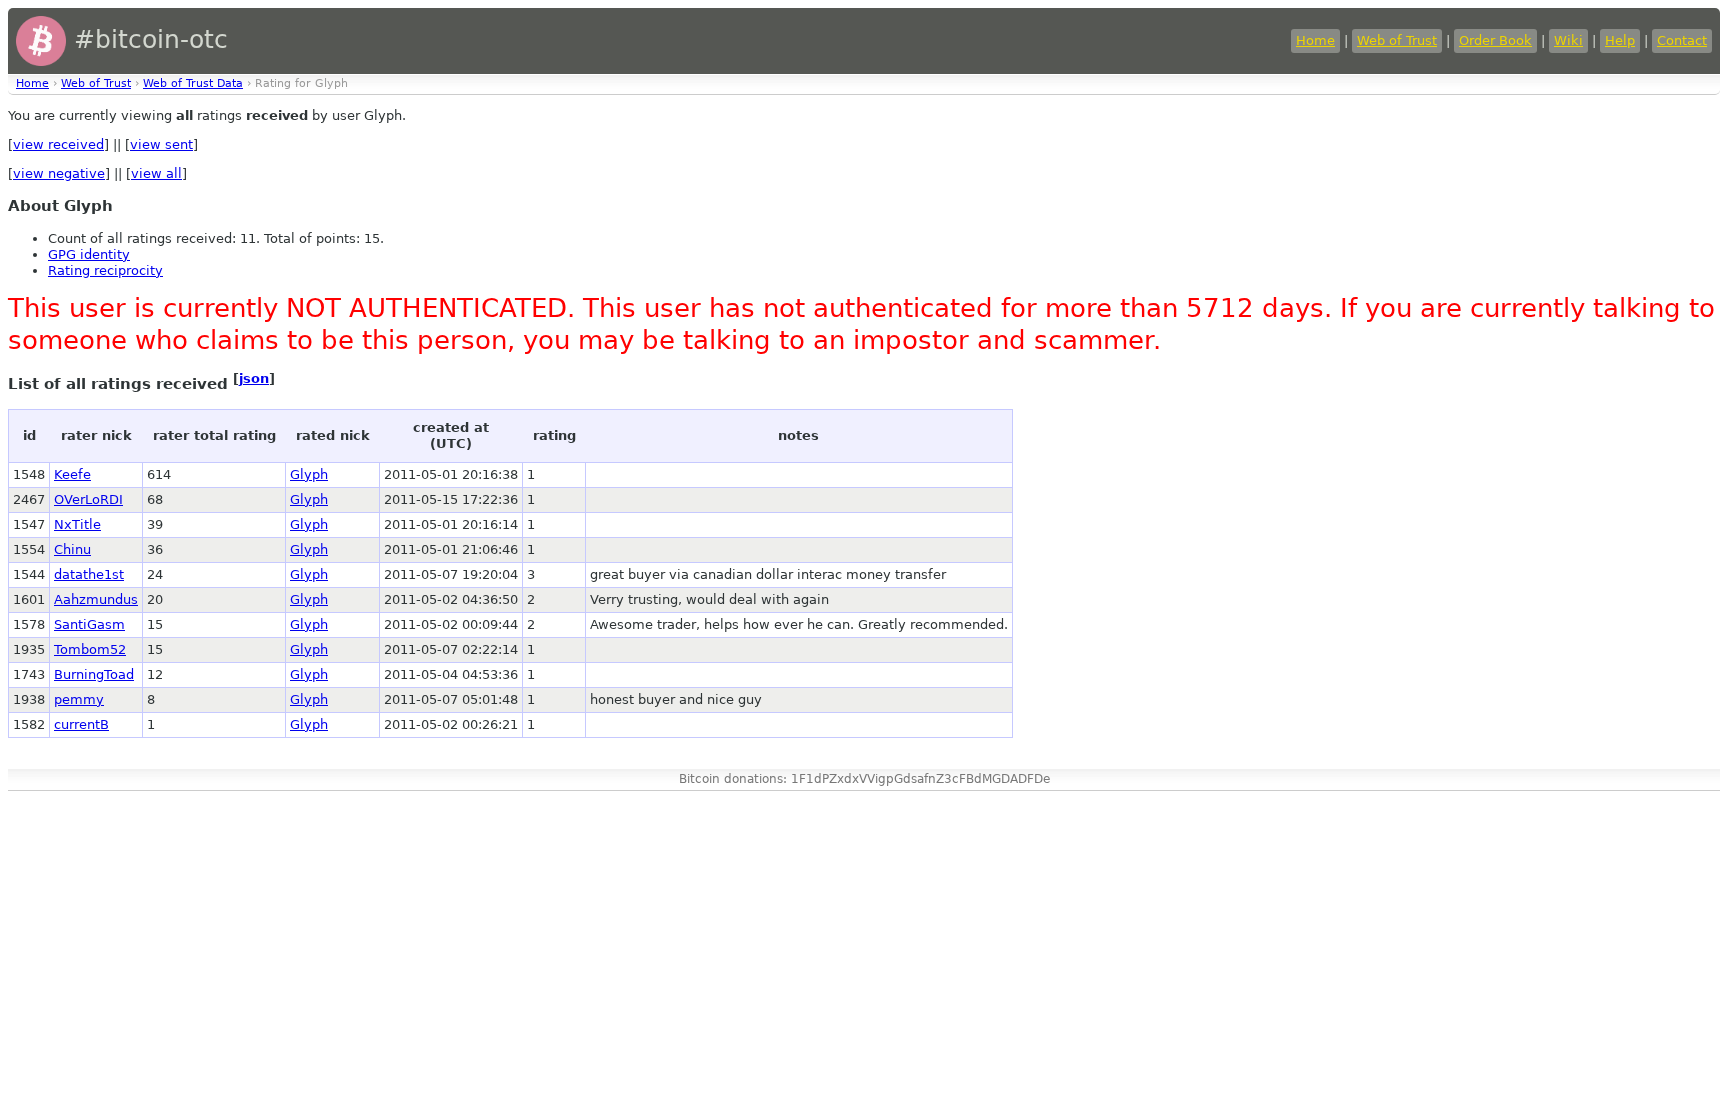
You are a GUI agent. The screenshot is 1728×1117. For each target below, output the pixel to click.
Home (1315, 40)
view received (58, 144)
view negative (59, 173)
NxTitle (77, 524)
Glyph (309, 474)
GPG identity (89, 254)
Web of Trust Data (193, 83)
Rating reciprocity (105, 270)
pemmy (79, 699)
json (254, 378)
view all (156, 173)
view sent (161, 144)
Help (1620, 40)
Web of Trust (1397, 40)
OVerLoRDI (88, 499)
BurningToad (94, 674)
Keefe (72, 474)
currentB (81, 724)
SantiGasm (89, 624)
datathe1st (89, 574)
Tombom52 (90, 649)
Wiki (1568, 40)
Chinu (72, 549)
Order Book (1495, 40)
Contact (1682, 40)
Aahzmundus (96, 599)
